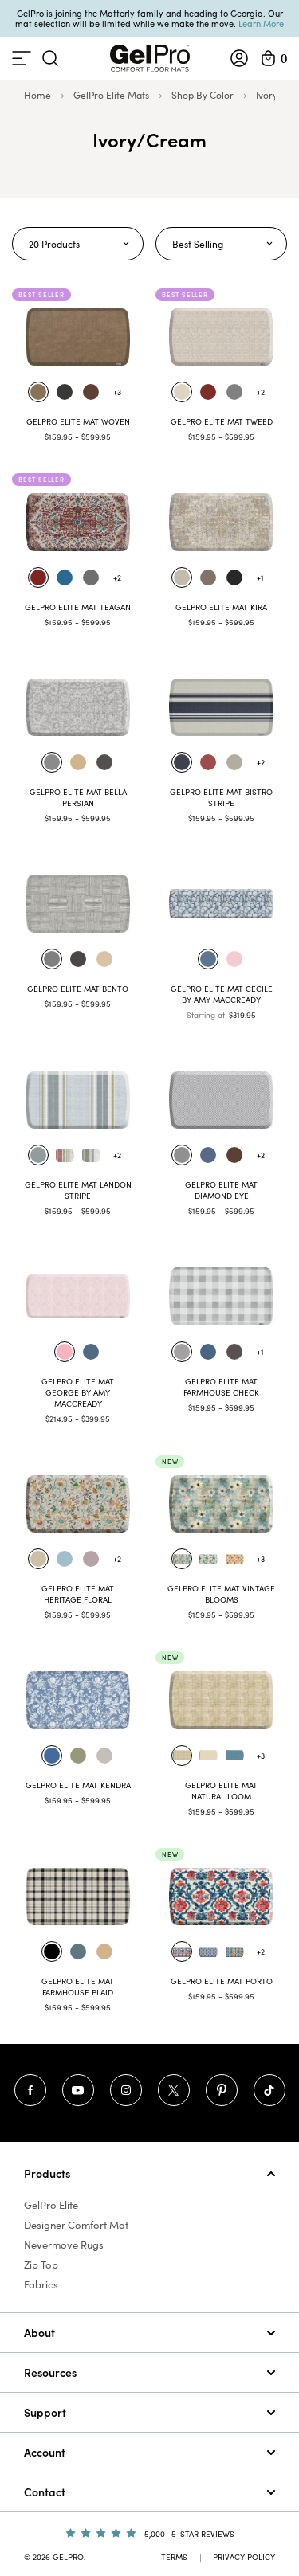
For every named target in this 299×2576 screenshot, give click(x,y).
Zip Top (41, 2265)
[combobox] (78, 244)
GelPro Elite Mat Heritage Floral (78, 1594)
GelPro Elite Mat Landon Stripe (78, 1190)
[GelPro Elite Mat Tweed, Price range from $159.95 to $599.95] (221, 337)
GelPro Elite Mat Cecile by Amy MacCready (222, 994)
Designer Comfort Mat (76, 2225)
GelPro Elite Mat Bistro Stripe (221, 797)
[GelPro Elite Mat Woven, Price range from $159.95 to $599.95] (78, 337)
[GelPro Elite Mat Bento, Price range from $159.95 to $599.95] (78, 903)
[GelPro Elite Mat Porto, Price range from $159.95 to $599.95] (221, 1897)
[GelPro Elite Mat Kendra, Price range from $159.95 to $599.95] (78, 1700)
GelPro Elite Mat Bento (78, 989)
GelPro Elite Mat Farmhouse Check (221, 1387)
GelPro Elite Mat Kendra (78, 1785)
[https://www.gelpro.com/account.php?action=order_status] (239, 58)
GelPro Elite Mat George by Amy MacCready (78, 1392)
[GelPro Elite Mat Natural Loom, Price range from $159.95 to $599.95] (221, 1700)
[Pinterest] (222, 2090)
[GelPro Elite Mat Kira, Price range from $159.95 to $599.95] (221, 522)
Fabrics (41, 2284)
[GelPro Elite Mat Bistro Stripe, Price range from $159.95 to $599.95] (221, 707)
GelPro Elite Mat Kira (221, 607)
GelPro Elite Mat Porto (222, 1981)
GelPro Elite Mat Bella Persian (78, 797)
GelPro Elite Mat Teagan (78, 607)
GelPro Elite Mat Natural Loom (221, 1791)
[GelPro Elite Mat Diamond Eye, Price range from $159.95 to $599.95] (221, 1100)
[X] (174, 2090)
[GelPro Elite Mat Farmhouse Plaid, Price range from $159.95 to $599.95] (78, 1897)
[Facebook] (30, 2090)
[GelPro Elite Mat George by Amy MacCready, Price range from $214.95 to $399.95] (78, 1296)
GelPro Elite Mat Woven (78, 421)
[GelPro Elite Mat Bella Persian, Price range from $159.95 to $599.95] (78, 707)
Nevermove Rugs (64, 2245)
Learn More (261, 23)
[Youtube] (78, 2090)
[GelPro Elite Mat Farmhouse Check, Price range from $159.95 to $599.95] (221, 1296)
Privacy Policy (244, 2557)
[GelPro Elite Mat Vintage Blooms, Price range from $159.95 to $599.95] (221, 1504)
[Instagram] (126, 2090)
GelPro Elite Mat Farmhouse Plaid (78, 1987)
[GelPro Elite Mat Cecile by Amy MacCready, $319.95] (221, 903)
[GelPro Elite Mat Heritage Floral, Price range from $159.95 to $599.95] (78, 1504)
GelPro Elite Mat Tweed (222, 421)
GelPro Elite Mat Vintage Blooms (221, 1594)
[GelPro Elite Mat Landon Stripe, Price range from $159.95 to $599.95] (78, 1100)
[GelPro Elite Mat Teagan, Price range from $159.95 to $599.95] (78, 522)
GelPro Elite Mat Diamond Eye (221, 1190)
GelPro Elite (51, 2205)
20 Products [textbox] (54, 244)
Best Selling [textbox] (198, 244)
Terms (174, 2557)
